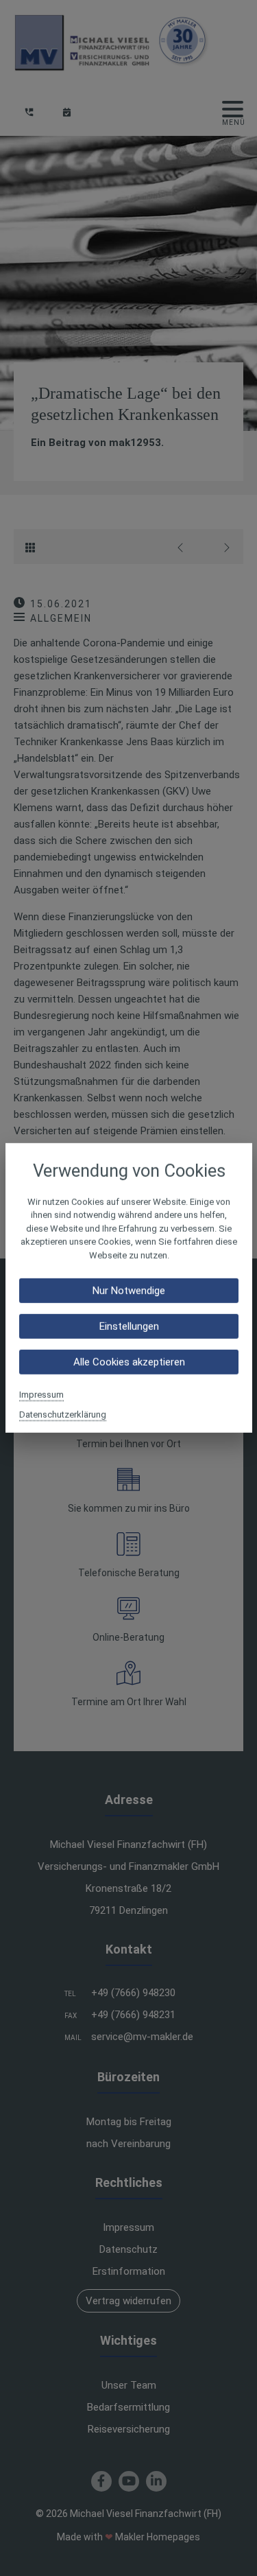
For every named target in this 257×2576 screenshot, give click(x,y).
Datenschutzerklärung (63, 1415)
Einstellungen (128, 1326)
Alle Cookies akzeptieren (128, 1362)
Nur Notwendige (129, 1291)
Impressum (41, 1395)
